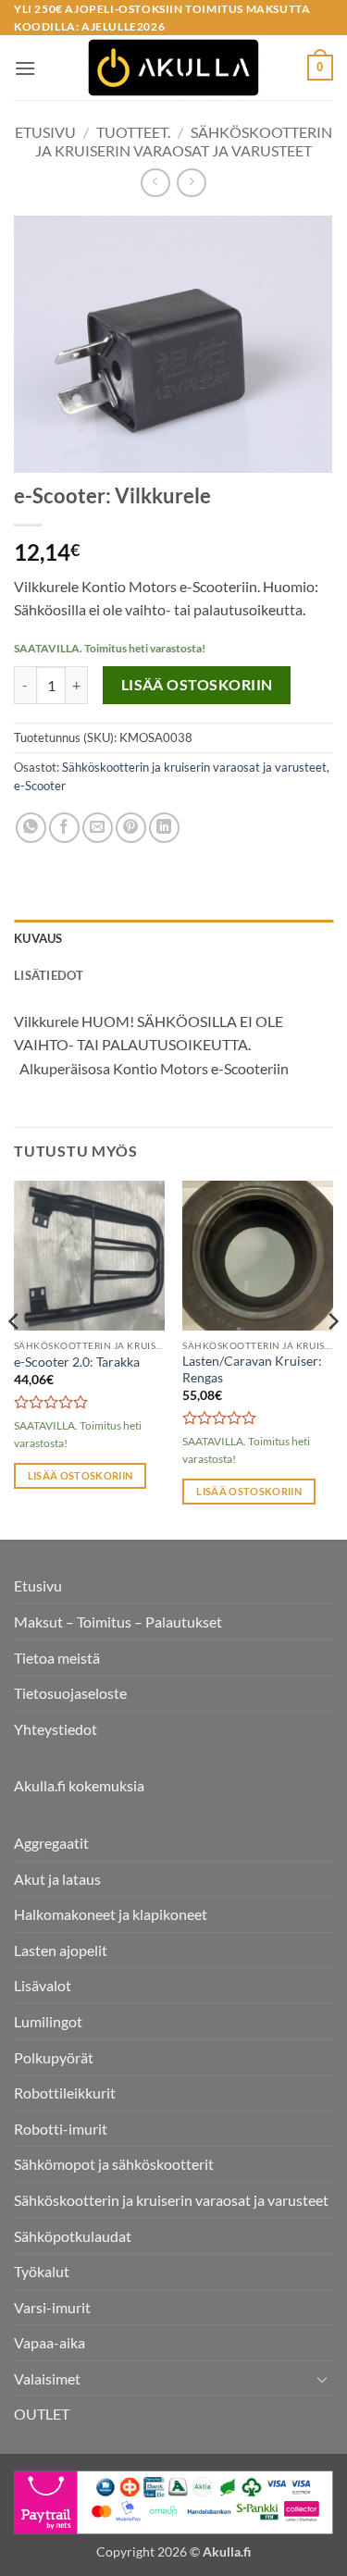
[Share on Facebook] (64, 828)
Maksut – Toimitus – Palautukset (118, 1622)
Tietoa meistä (57, 1658)
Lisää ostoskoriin (197, 685)
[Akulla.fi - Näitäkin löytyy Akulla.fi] (174, 68)
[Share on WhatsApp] (31, 828)
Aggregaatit (51, 1843)
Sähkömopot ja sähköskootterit (114, 2164)
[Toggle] (322, 2379)
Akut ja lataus (57, 1879)
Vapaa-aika (50, 2342)
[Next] (332, 1358)
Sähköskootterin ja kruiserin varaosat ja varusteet (184, 141)
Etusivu (45, 132)
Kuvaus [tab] (38, 938)
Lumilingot (48, 2021)
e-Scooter (40, 786)
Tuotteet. (133, 132)
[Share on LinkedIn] (164, 828)
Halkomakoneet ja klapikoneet (111, 1914)
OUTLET (42, 2414)
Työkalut (42, 2271)
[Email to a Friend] (98, 828)
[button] (25, 68)
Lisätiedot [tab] (49, 975)
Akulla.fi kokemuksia (79, 1785)
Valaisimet (47, 2378)
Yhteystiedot (56, 1729)
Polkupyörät (54, 2057)
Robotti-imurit (61, 2129)
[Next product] (155, 183)
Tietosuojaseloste (70, 1693)
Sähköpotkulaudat (73, 2236)
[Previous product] (191, 183)
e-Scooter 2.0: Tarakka (77, 1362)
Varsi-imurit (52, 2307)
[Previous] (15, 1358)
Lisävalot (43, 1985)
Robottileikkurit (65, 2093)
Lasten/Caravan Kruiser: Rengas (252, 1369)
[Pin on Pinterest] (131, 828)
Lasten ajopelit (61, 1950)
